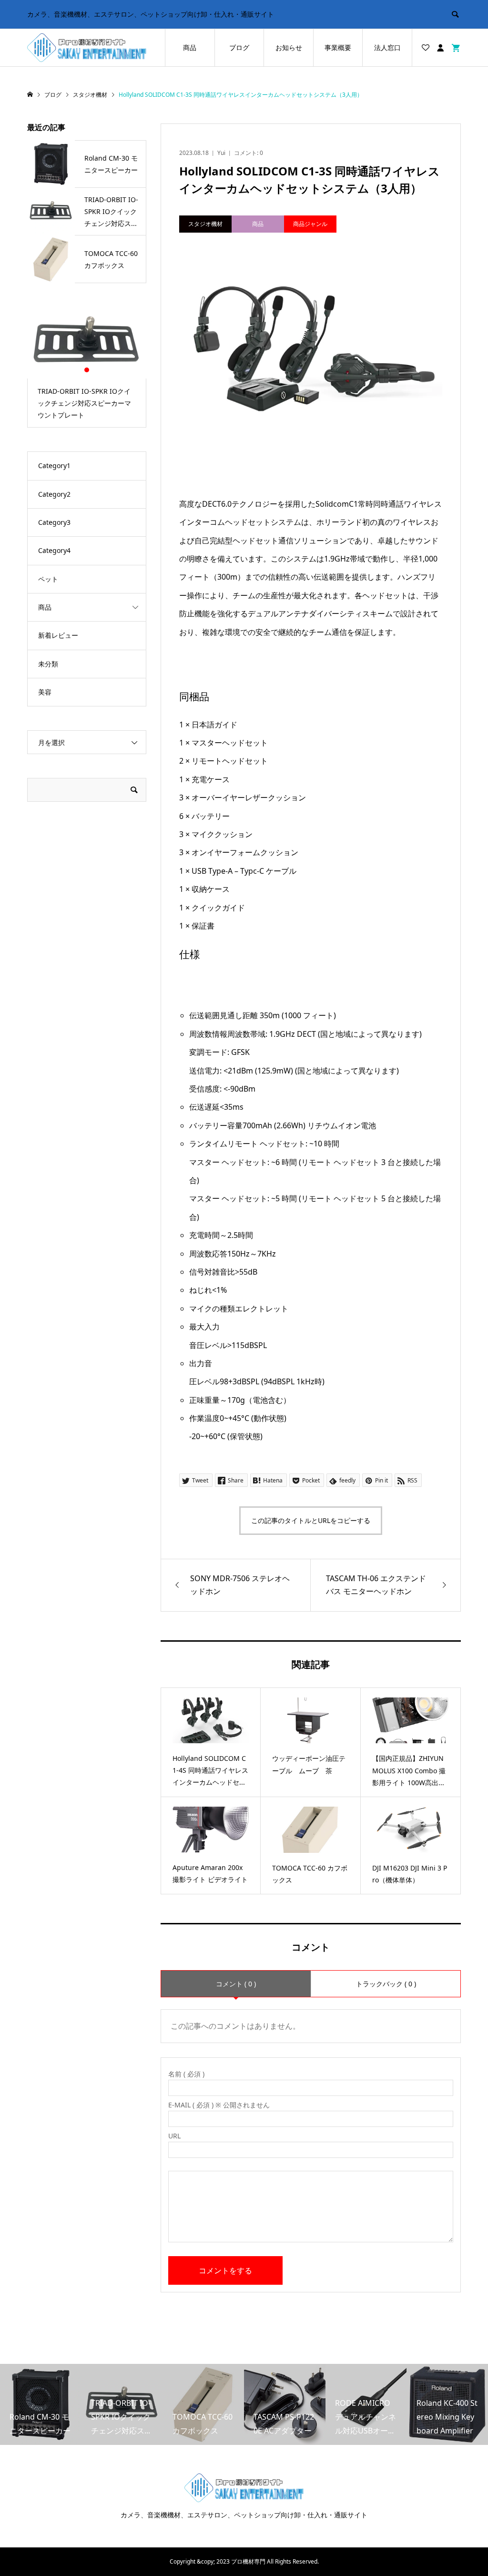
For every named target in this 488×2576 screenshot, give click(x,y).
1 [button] (79, 370)
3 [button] (95, 370)
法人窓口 (387, 47)
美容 (45, 692)
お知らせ (289, 47)
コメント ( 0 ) (236, 1984)
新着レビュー (58, 635)
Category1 (54, 465)
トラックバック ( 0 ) (386, 1984)
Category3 (54, 522)
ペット (48, 579)
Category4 (54, 550)
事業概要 (338, 47)
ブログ (239, 47)
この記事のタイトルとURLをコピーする (311, 1520)
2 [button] (87, 370)
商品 (190, 47)
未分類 (48, 664)
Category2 (54, 494)
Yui (221, 153)
